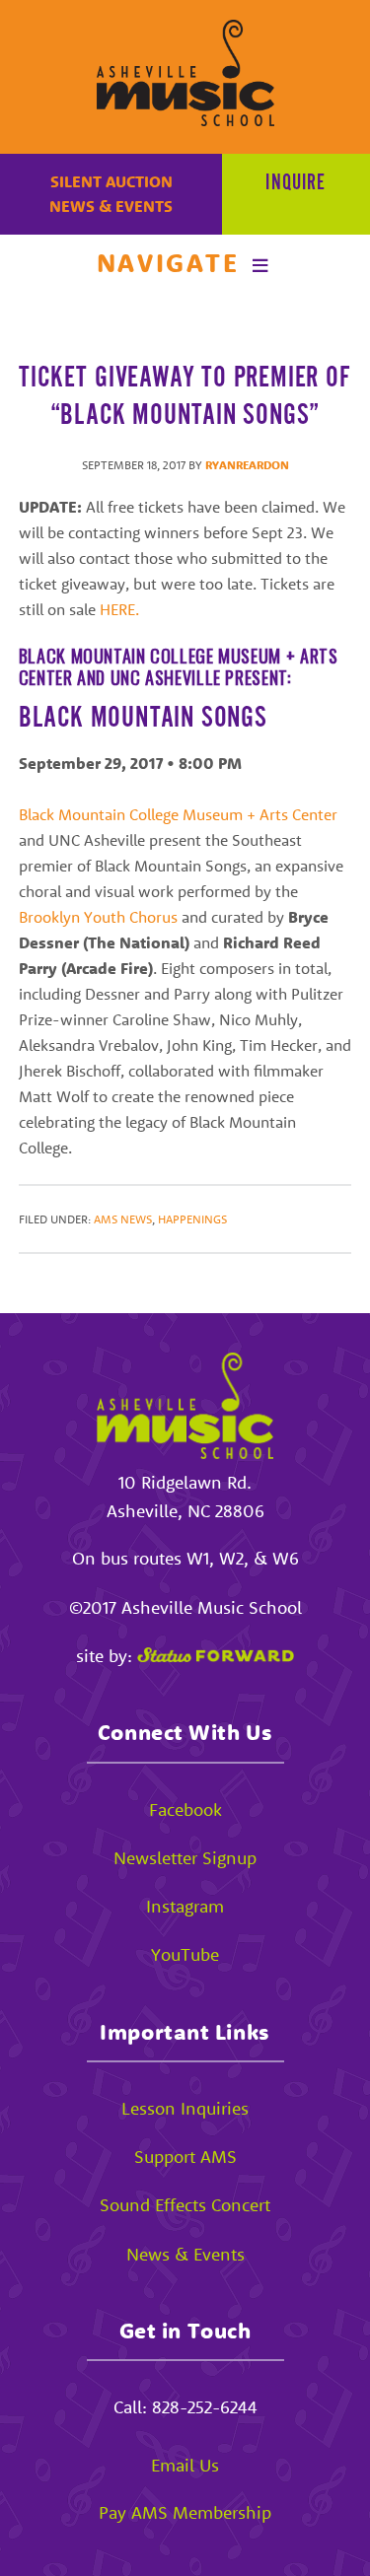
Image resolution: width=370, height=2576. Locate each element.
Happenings (192, 1219)
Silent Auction (111, 181)
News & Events (111, 206)
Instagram (185, 1906)
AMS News (123, 1219)
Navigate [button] (168, 263)
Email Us (185, 2465)
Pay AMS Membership (185, 2512)
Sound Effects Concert (185, 2205)
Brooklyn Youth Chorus (98, 917)
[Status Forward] (216, 1656)
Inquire (296, 183)
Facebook (185, 1810)
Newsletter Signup (185, 1858)
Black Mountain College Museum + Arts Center (178, 814)
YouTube (185, 1954)
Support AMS (185, 2157)
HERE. (121, 609)
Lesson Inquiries (185, 2108)
